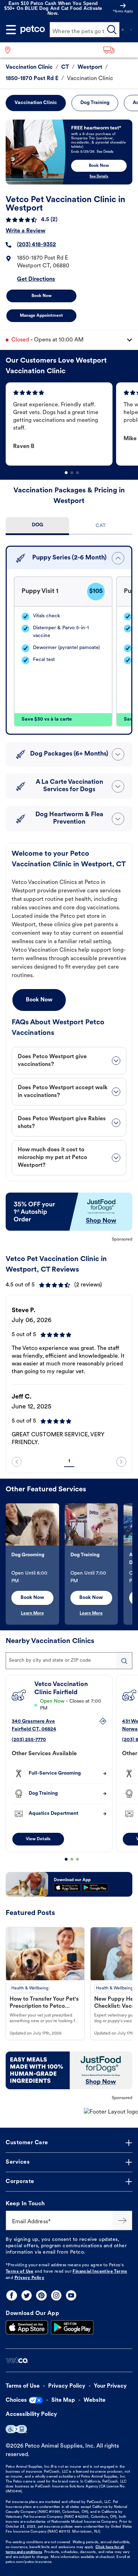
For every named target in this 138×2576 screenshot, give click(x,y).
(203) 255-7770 (29, 1740)
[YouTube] (71, 2295)
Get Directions (36, 279)
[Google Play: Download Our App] (72, 2327)
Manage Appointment (41, 316)
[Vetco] (17, 2360)
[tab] (37, 526)
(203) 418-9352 (36, 245)
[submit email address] (122, 2220)
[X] (27, 2295)
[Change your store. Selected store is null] (10, 50)
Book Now (42, 296)
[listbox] (72, 424)
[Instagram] (56, 2295)
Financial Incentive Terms (100, 2272)
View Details (38, 1839)
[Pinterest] (41, 2295)
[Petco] (33, 30)
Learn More (32, 1613)
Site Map (63, 2400)
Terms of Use (20, 2272)
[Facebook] (12, 2295)
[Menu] (11, 30)
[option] (61, 424)
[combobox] (69, 1661)
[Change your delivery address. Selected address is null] (118, 50)
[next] (121, 1462)
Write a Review (25, 231)
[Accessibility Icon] (16, 2429)
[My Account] (122, 30)
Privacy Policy (30, 2278)
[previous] (17, 1462)
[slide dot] (66, 473)
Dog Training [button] (95, 103)
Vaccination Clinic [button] (36, 103)
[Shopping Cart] (131, 30)
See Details (99, 177)
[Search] (112, 30)
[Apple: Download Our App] (27, 2327)
